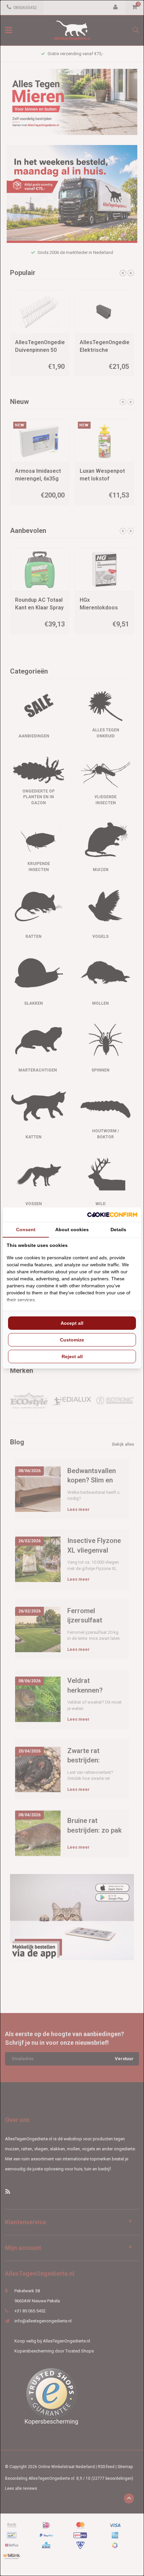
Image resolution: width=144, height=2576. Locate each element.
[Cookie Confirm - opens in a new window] (112, 1215)
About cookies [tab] (72, 1230)
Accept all (72, 1323)
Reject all (72, 1356)
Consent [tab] (26, 1230)
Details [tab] (118, 1230)
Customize (72, 1340)
